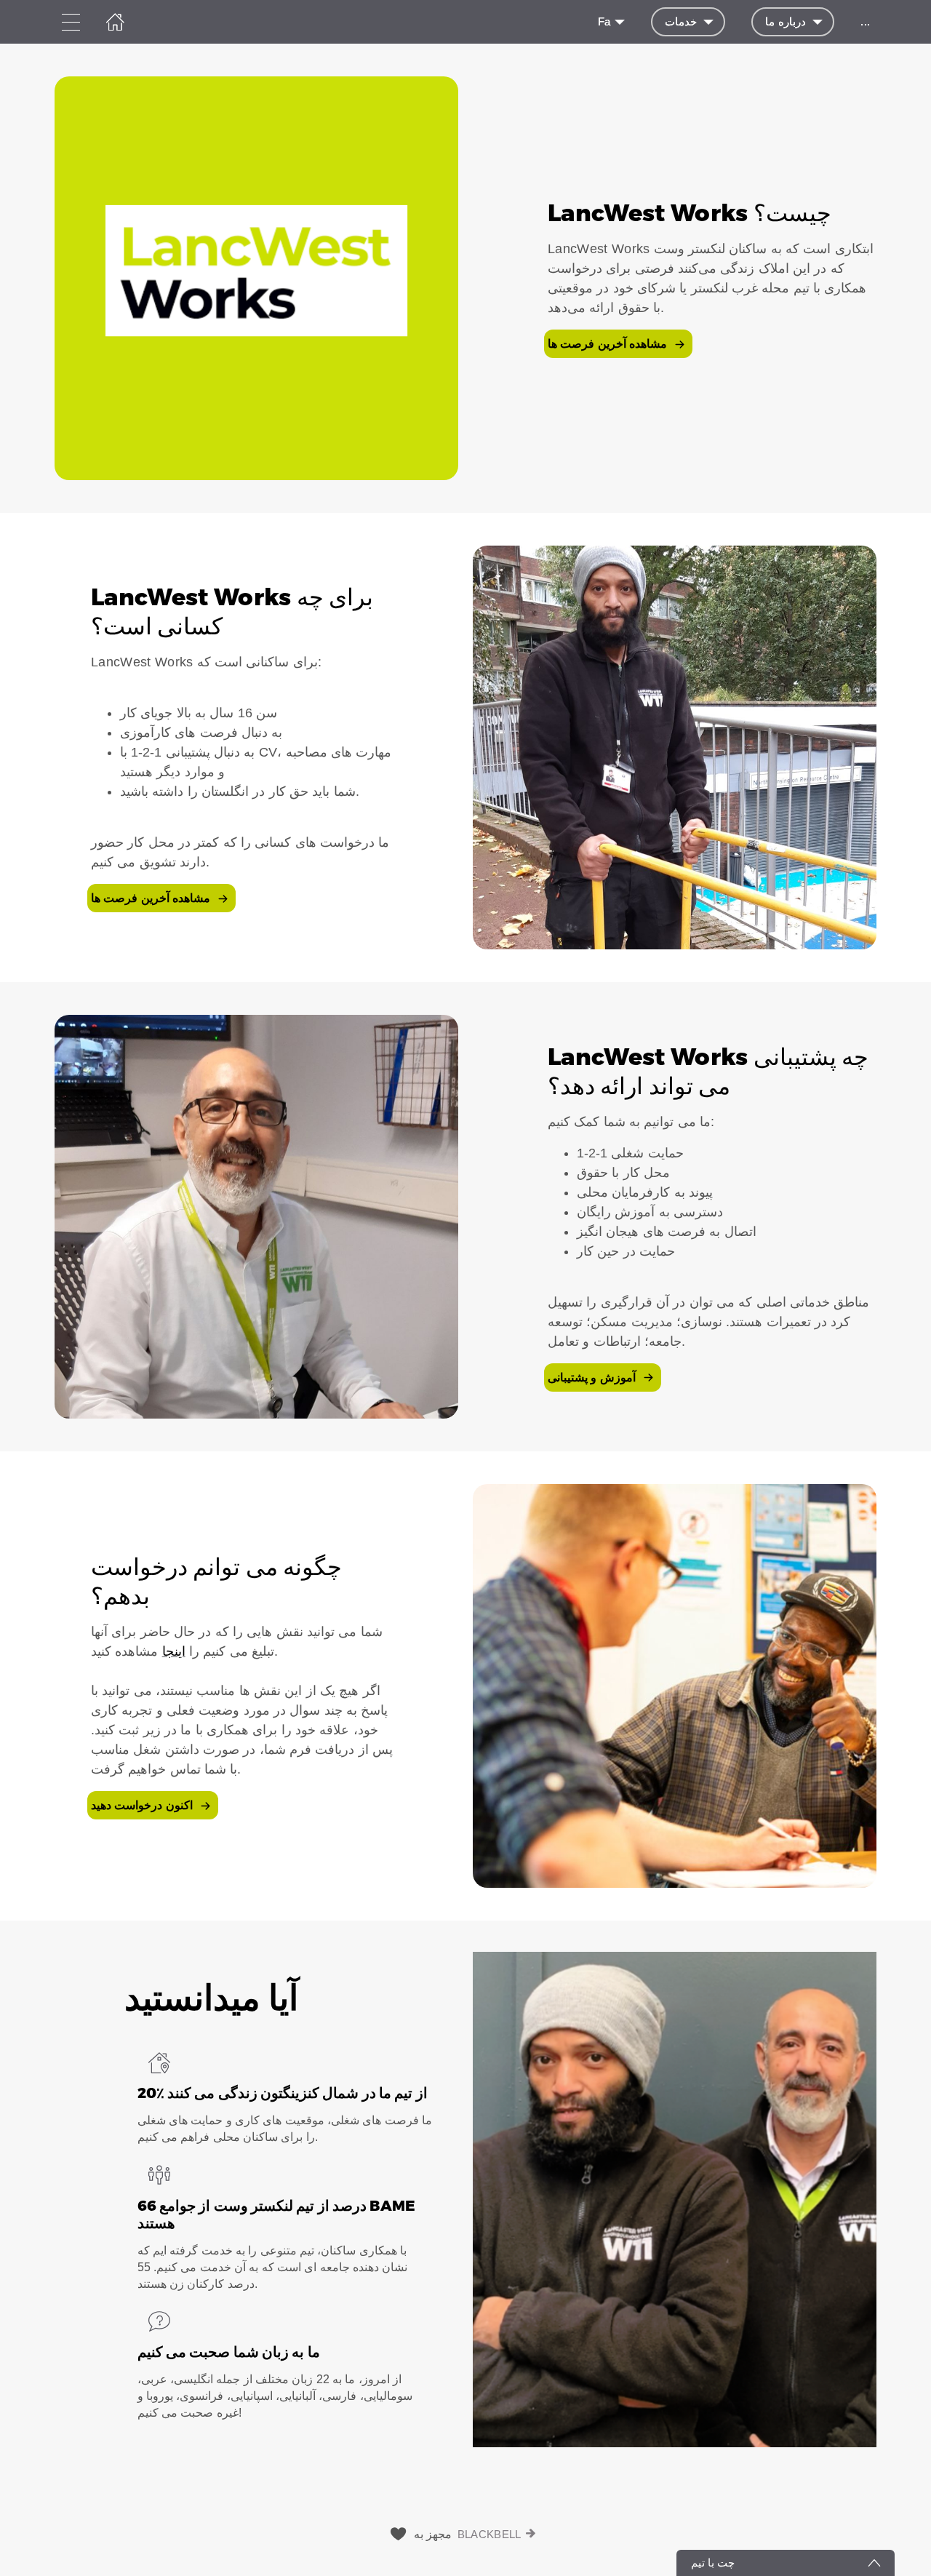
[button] (465, 278)
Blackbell (490, 2534)
